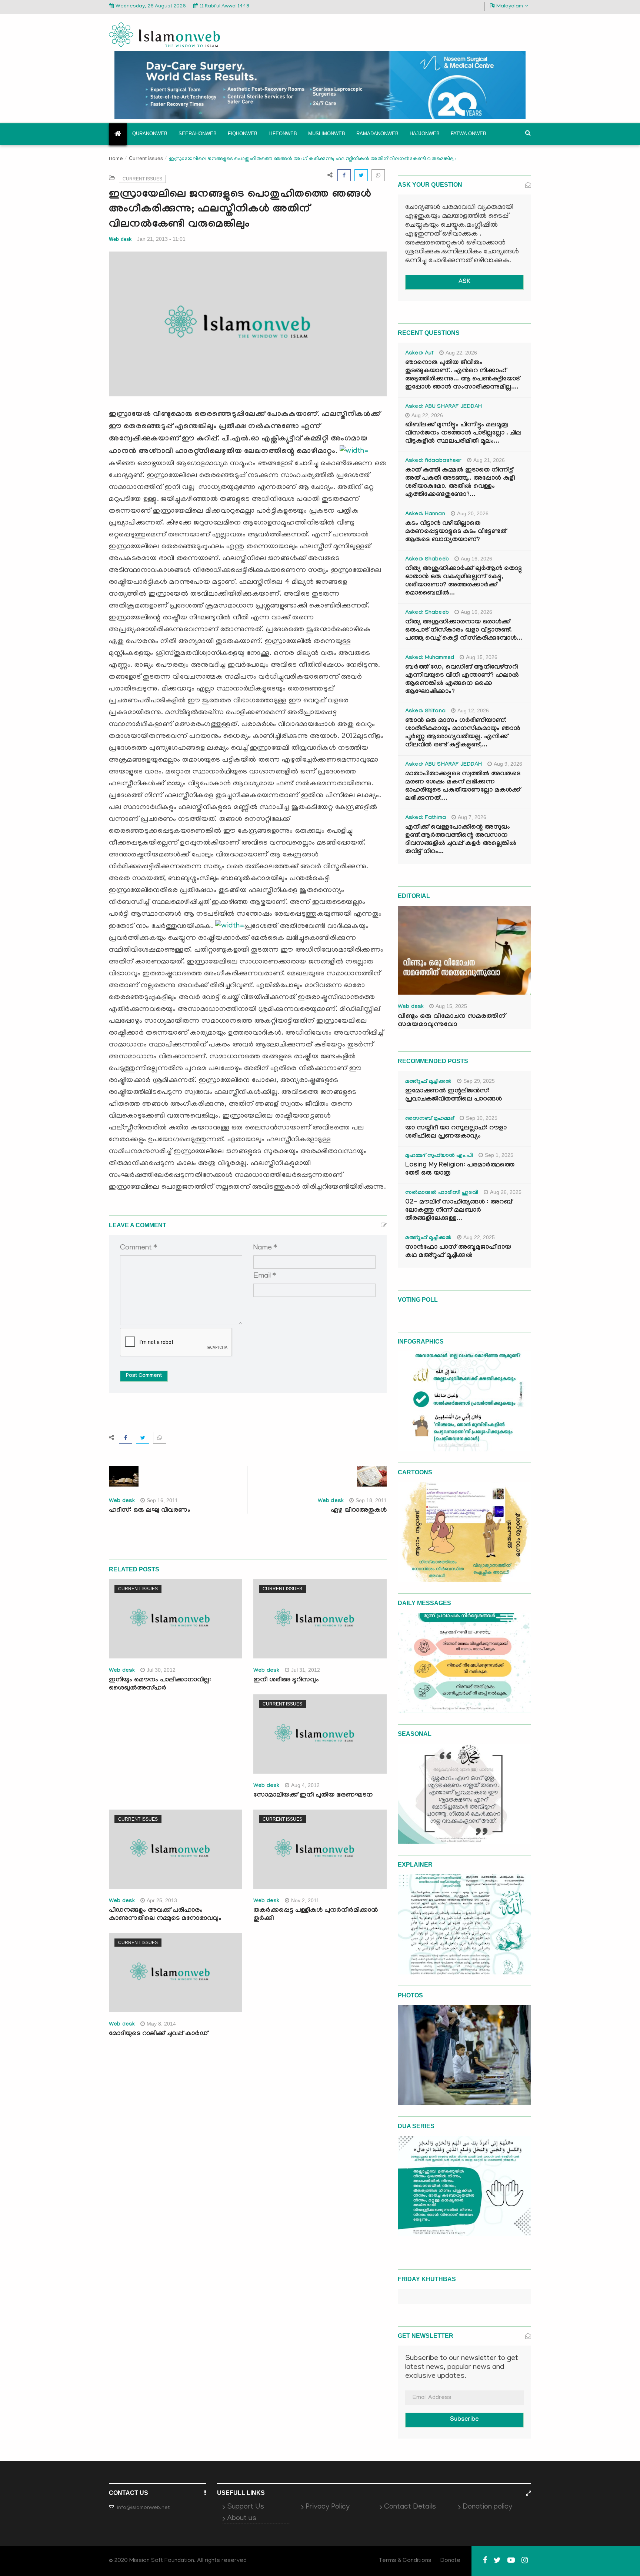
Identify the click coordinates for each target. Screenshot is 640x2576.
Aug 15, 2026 (482, 657)
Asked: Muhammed (430, 658)
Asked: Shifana (425, 712)
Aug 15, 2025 (451, 1006)
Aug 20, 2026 (473, 513)
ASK (464, 282)
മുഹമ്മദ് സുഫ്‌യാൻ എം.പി (439, 1156)
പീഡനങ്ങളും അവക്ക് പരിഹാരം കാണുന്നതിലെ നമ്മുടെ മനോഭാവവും (165, 1915)
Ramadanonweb (377, 134)
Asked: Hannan (425, 515)
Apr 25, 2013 (162, 1900)
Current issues (146, 158)
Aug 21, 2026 (489, 460)
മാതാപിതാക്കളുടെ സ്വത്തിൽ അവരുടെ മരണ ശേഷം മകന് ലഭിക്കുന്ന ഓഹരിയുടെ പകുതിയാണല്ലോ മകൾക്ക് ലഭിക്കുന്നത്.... (463, 787)
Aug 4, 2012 (305, 1785)
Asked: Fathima (426, 818)
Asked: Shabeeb (427, 560)
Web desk (120, 239)
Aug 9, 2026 (508, 764)
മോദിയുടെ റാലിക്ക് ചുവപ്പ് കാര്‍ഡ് (158, 2034)
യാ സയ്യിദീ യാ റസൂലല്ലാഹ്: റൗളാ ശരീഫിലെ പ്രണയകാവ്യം (456, 1133)
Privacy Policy (328, 2507)
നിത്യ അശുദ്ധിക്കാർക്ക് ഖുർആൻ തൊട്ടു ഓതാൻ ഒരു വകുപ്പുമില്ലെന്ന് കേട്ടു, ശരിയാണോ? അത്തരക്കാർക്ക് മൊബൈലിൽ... (464, 581)
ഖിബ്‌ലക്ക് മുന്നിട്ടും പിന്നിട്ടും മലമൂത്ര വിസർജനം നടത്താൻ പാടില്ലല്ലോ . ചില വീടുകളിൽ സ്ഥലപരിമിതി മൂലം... (463, 434)
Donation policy (487, 2507)
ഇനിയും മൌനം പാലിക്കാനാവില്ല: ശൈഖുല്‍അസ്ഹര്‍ (160, 1685)
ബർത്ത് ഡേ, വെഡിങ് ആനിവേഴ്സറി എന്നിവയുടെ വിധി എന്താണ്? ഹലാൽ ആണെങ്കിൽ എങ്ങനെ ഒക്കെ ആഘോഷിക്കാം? (462, 680)
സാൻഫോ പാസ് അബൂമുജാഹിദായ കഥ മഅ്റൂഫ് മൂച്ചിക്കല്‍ (458, 1252)
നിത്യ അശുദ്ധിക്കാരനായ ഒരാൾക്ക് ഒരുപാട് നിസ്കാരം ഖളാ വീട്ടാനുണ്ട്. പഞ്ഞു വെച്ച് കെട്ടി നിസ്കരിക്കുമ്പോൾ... (464, 631)
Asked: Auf (419, 354)
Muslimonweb (327, 134)
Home (116, 159)
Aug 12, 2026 (473, 710)
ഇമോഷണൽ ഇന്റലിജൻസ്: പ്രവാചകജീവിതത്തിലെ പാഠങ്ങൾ (454, 1096)
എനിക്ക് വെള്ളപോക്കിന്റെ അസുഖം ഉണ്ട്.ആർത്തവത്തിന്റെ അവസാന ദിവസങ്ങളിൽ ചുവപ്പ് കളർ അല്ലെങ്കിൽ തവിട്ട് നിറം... (461, 840)
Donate (450, 2561)
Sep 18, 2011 (371, 1500)
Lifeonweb (283, 134)
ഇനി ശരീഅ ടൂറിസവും (286, 1680)
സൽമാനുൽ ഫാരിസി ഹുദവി (442, 1193)
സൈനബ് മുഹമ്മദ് (430, 1119)
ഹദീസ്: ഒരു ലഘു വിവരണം (150, 1511)
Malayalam (510, 6)
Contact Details (410, 2507)
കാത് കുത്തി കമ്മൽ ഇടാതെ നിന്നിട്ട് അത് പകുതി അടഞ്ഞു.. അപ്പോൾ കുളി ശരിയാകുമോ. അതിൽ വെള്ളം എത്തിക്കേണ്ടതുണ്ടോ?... (460, 483)
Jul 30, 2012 (161, 1670)
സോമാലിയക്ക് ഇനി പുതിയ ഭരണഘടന (313, 1796)
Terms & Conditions (405, 2561)
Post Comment (144, 1376)
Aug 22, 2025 (479, 1237)
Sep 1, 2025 (499, 1155)
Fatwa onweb (469, 134)
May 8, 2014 (161, 2024)
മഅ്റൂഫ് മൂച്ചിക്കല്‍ (428, 1082)
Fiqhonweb (243, 134)
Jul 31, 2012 (306, 1670)
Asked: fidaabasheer (433, 461)
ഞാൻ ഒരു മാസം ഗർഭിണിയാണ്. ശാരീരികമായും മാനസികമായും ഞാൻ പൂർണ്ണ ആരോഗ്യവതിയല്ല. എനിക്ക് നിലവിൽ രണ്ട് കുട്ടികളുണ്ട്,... (463, 733)
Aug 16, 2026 (476, 559)
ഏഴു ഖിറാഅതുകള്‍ (359, 1511)
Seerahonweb (198, 134)
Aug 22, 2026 (461, 353)
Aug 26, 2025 (506, 1192)
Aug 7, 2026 (472, 817)
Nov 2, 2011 (305, 1900)
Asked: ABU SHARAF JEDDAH (444, 407)
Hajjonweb (425, 134)
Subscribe (464, 2420)
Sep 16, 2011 (162, 1500)
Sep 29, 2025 (479, 1081)
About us (242, 2519)
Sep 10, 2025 (482, 1118)
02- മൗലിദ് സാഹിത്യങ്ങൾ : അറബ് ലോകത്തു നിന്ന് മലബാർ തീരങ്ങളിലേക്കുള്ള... (459, 1211)
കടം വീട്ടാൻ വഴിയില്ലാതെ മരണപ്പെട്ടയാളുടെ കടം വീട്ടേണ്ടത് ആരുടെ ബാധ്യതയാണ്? (456, 532)
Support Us (246, 2507)
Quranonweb (150, 134)
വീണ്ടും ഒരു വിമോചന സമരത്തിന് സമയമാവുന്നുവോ (451, 1021)
